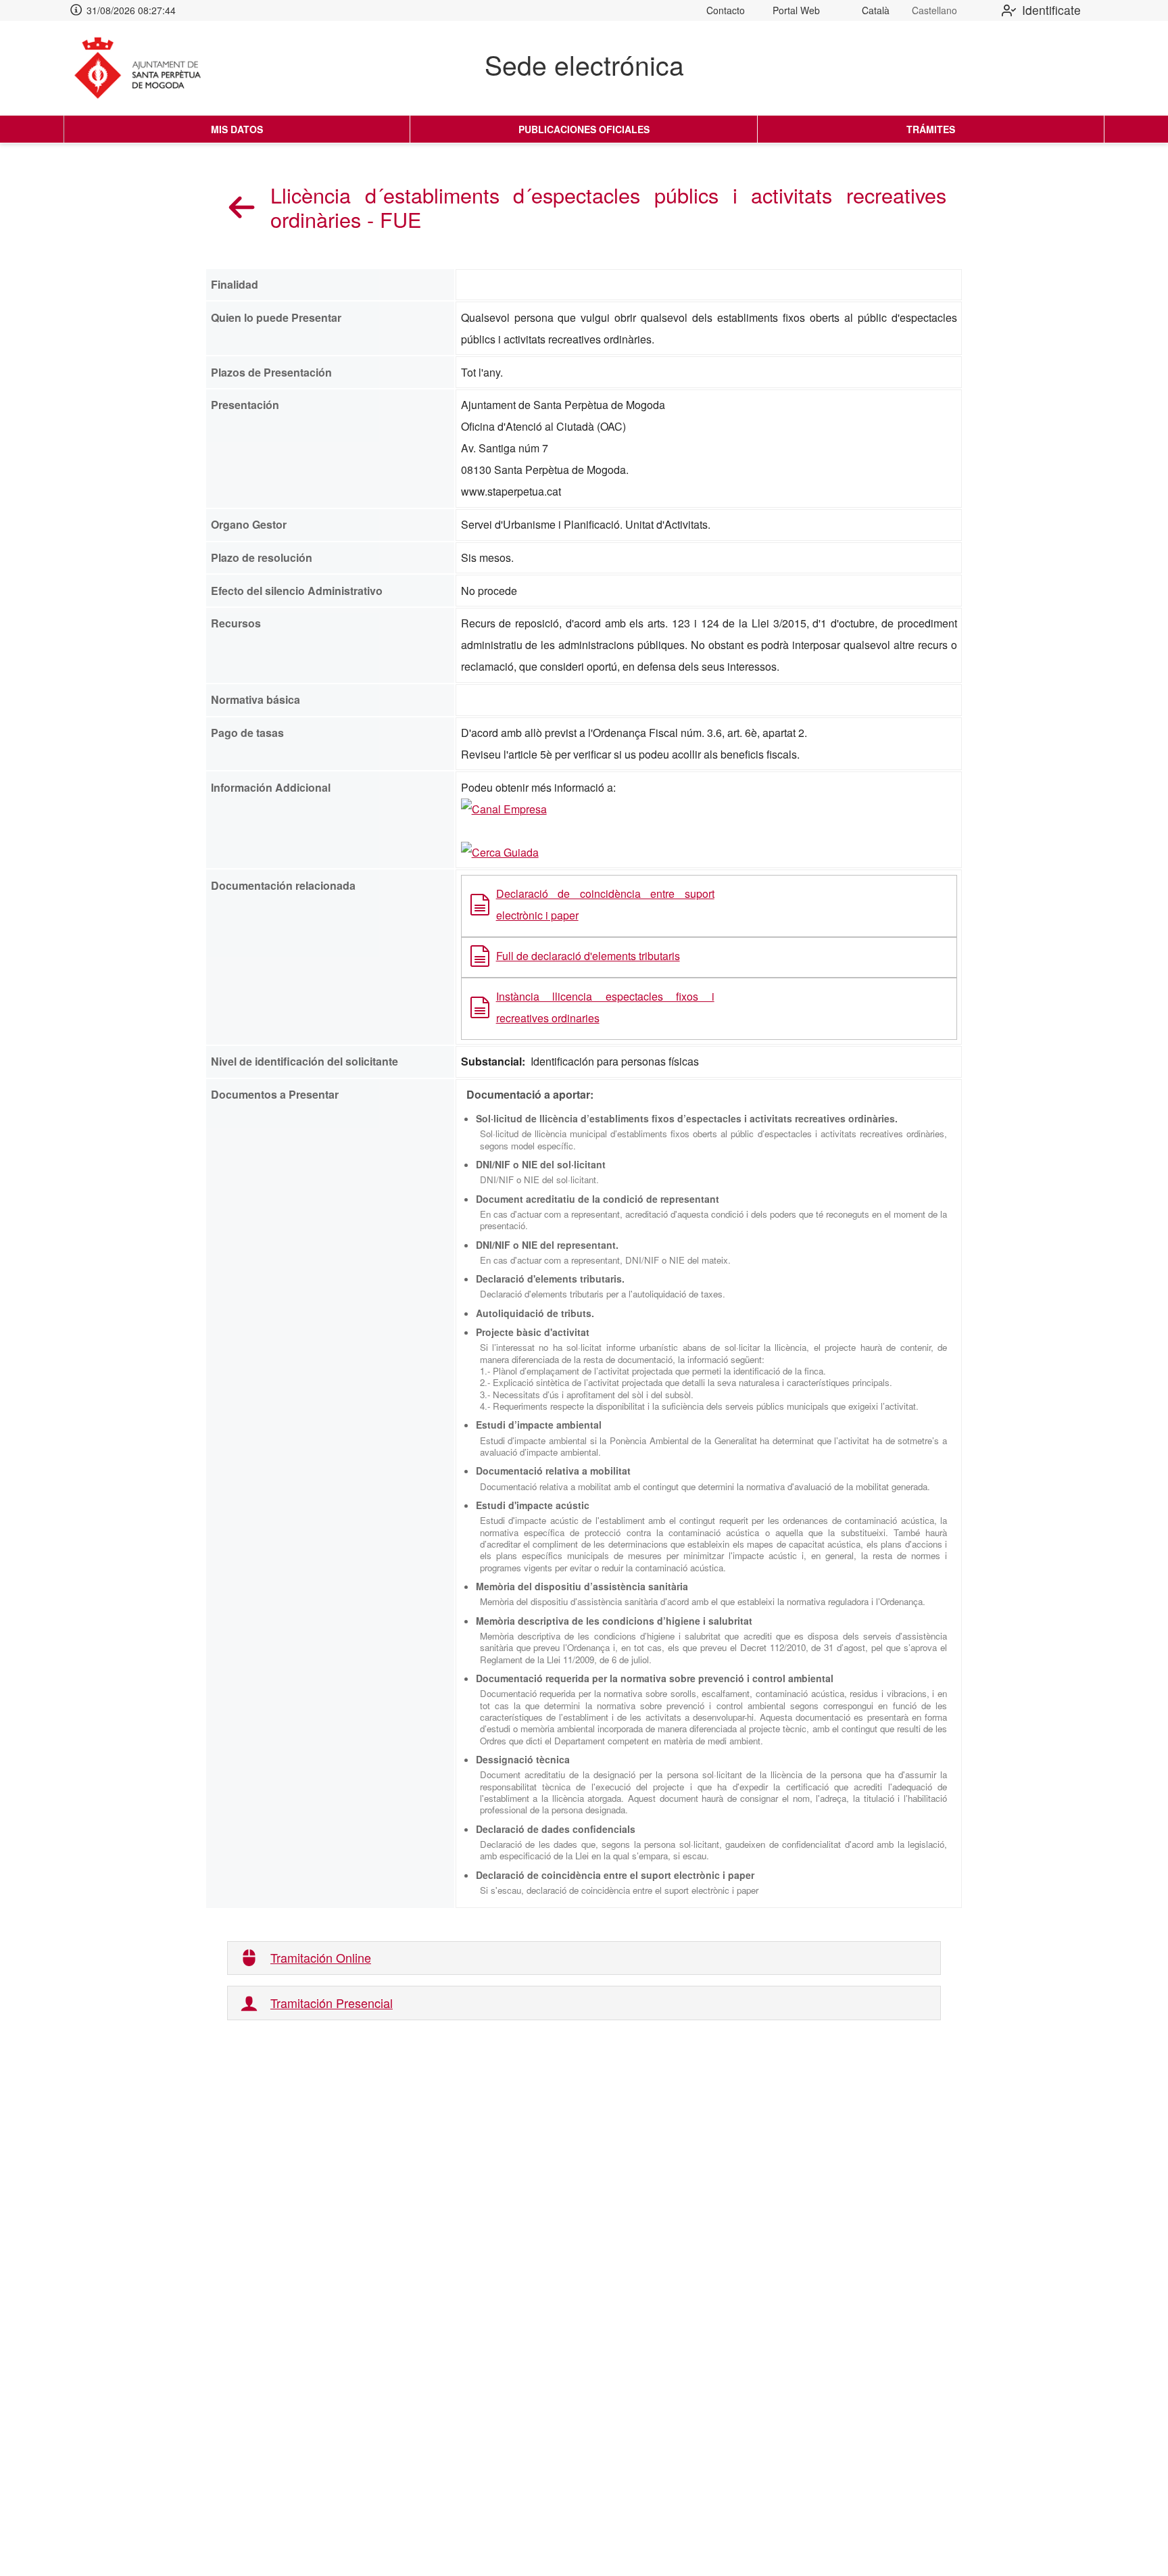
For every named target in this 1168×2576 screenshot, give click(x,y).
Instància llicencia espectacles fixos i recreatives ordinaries (605, 1007)
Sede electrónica (584, 64)
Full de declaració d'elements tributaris (588, 956)
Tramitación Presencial (332, 2003)
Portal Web (796, 10)
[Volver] (242, 207)
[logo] (149, 68)
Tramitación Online (321, 1958)
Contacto (726, 10)
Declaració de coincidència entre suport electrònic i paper (605, 904)
